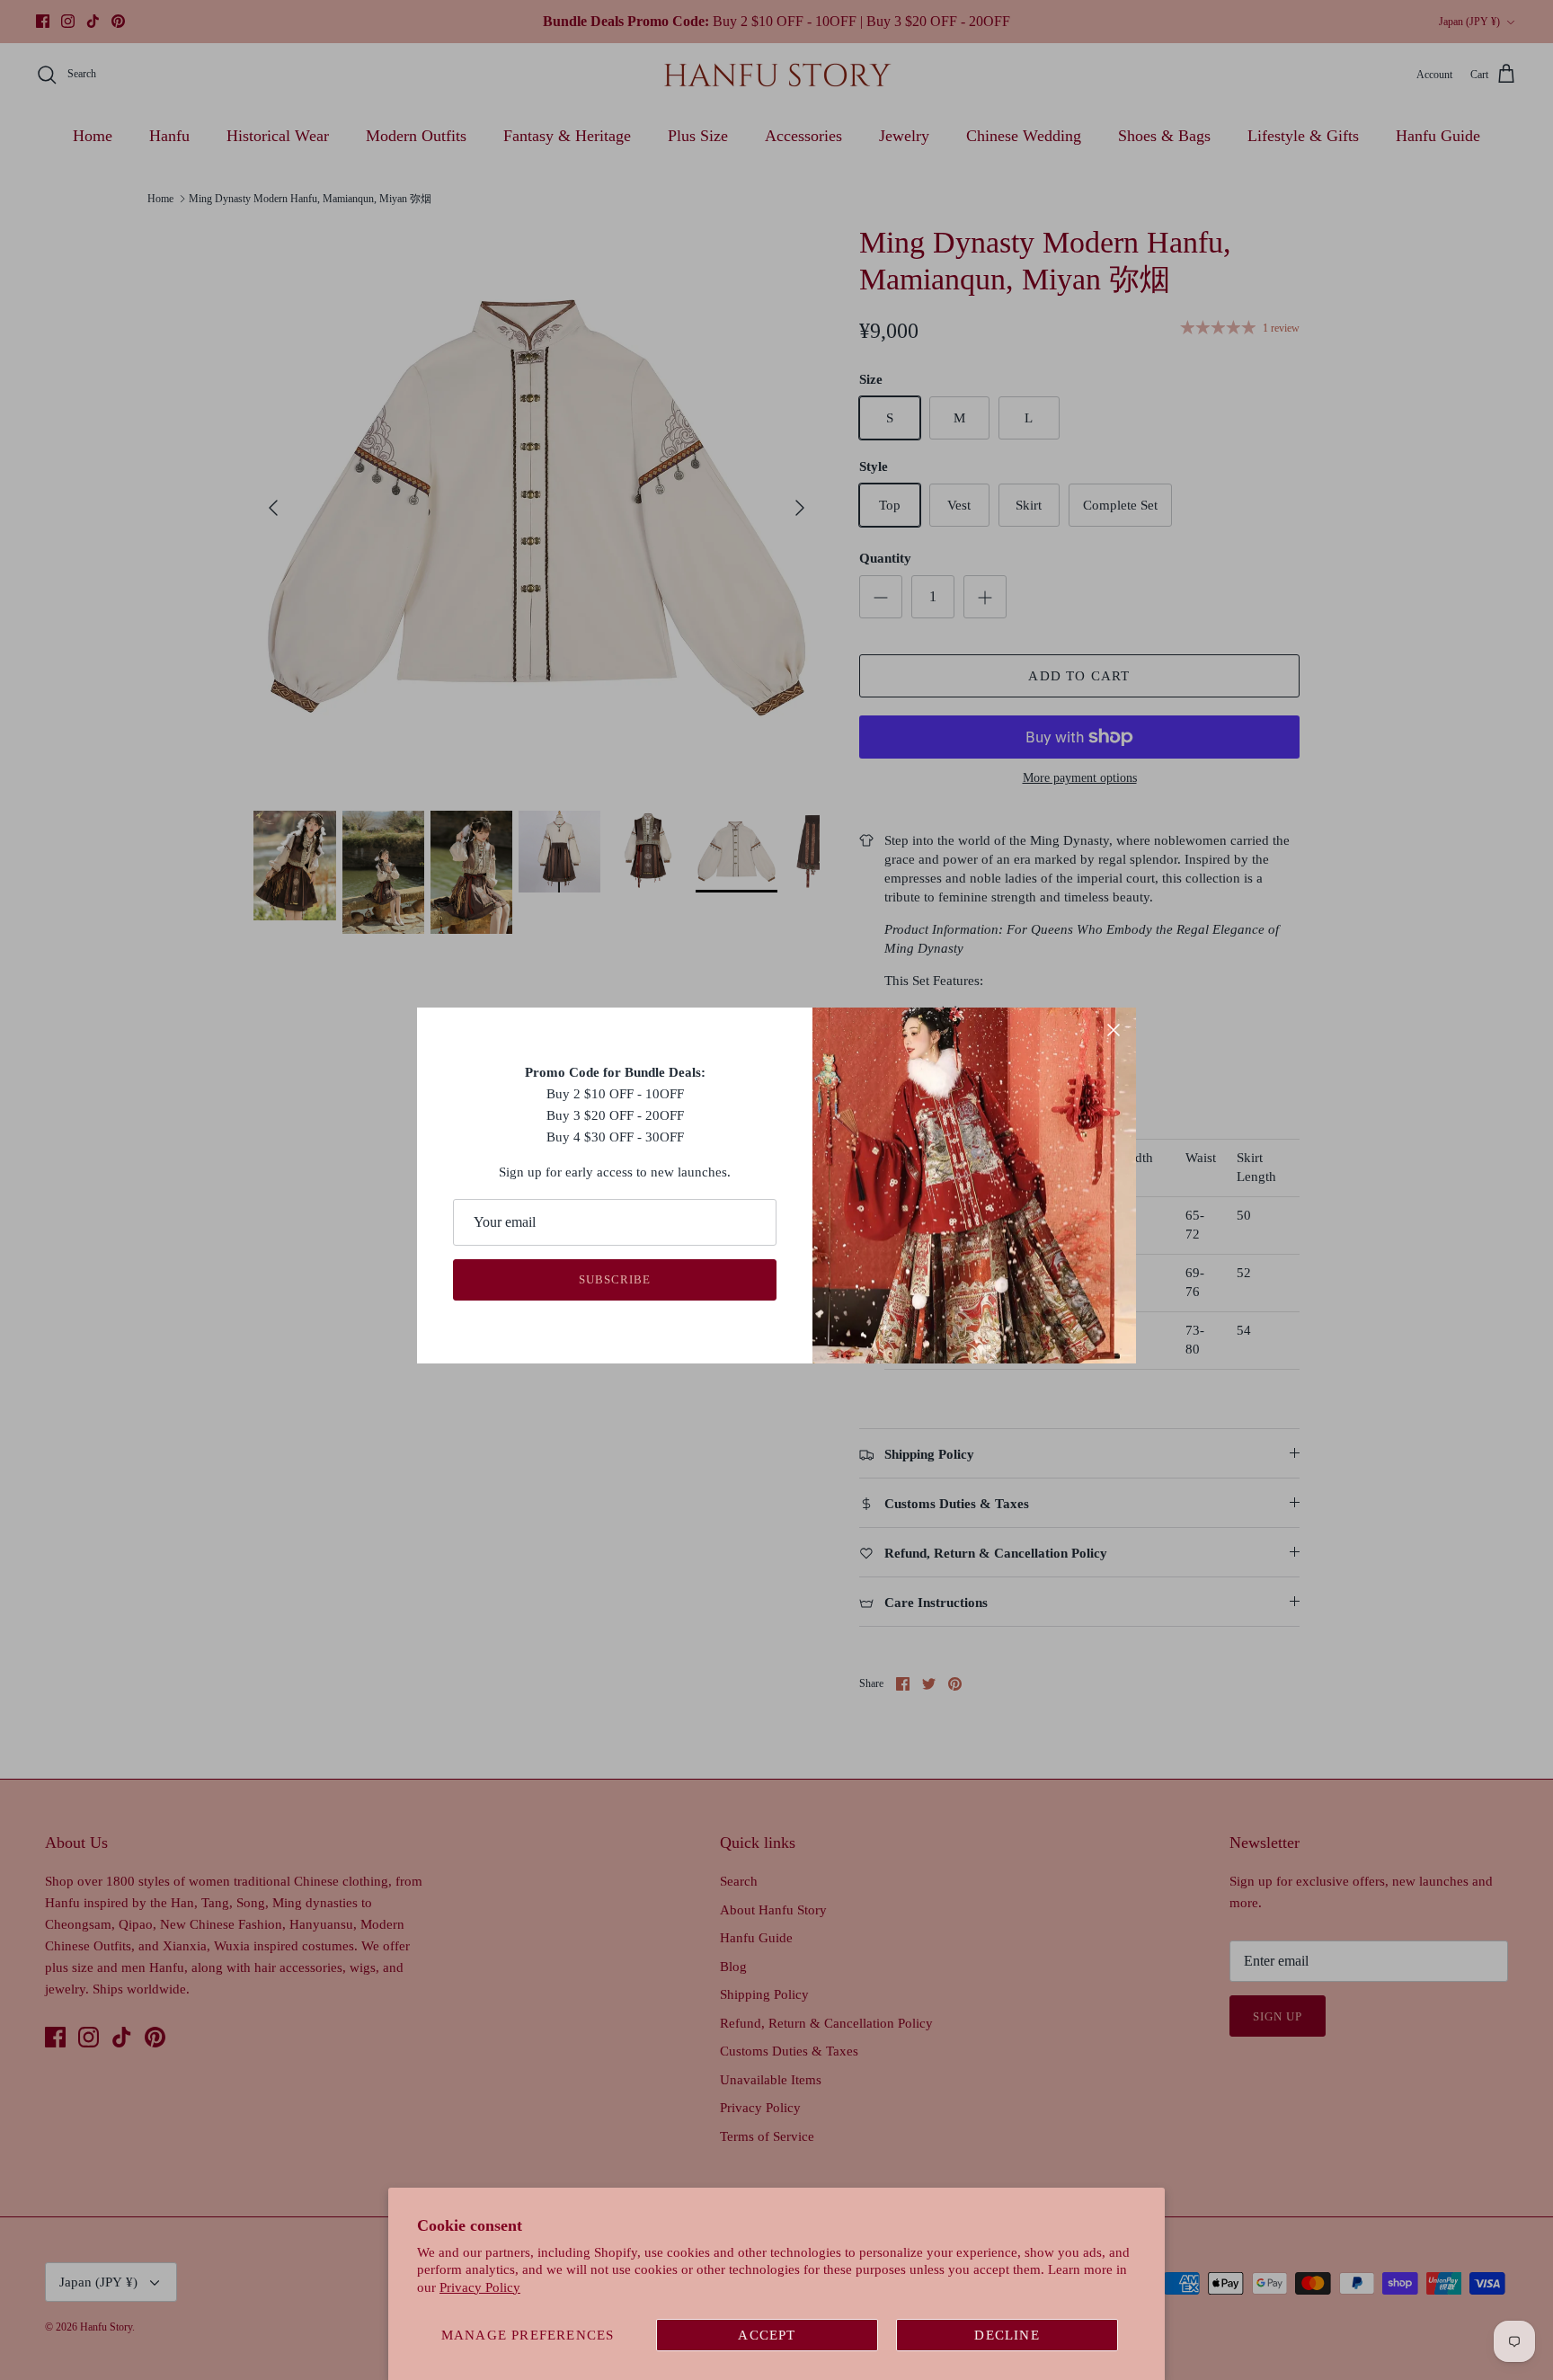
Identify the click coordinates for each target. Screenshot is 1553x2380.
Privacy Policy (480, 2287)
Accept (767, 2335)
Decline (1007, 2335)
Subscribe (615, 1279)
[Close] (1114, 1030)
